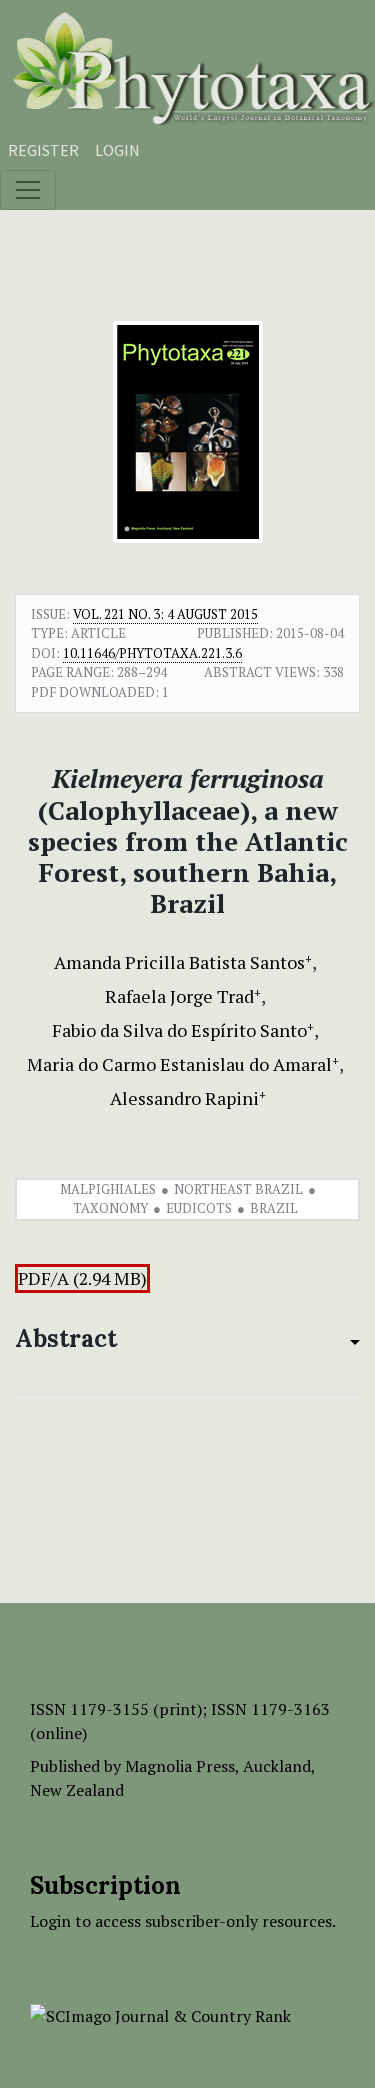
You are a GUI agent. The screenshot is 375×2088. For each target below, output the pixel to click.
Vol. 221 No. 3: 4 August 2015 (165, 614)
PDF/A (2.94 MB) (82, 1278)
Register (43, 150)
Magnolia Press (180, 1766)
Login (117, 150)
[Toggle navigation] (28, 190)
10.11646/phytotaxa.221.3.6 (152, 653)
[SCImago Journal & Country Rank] (160, 2014)
